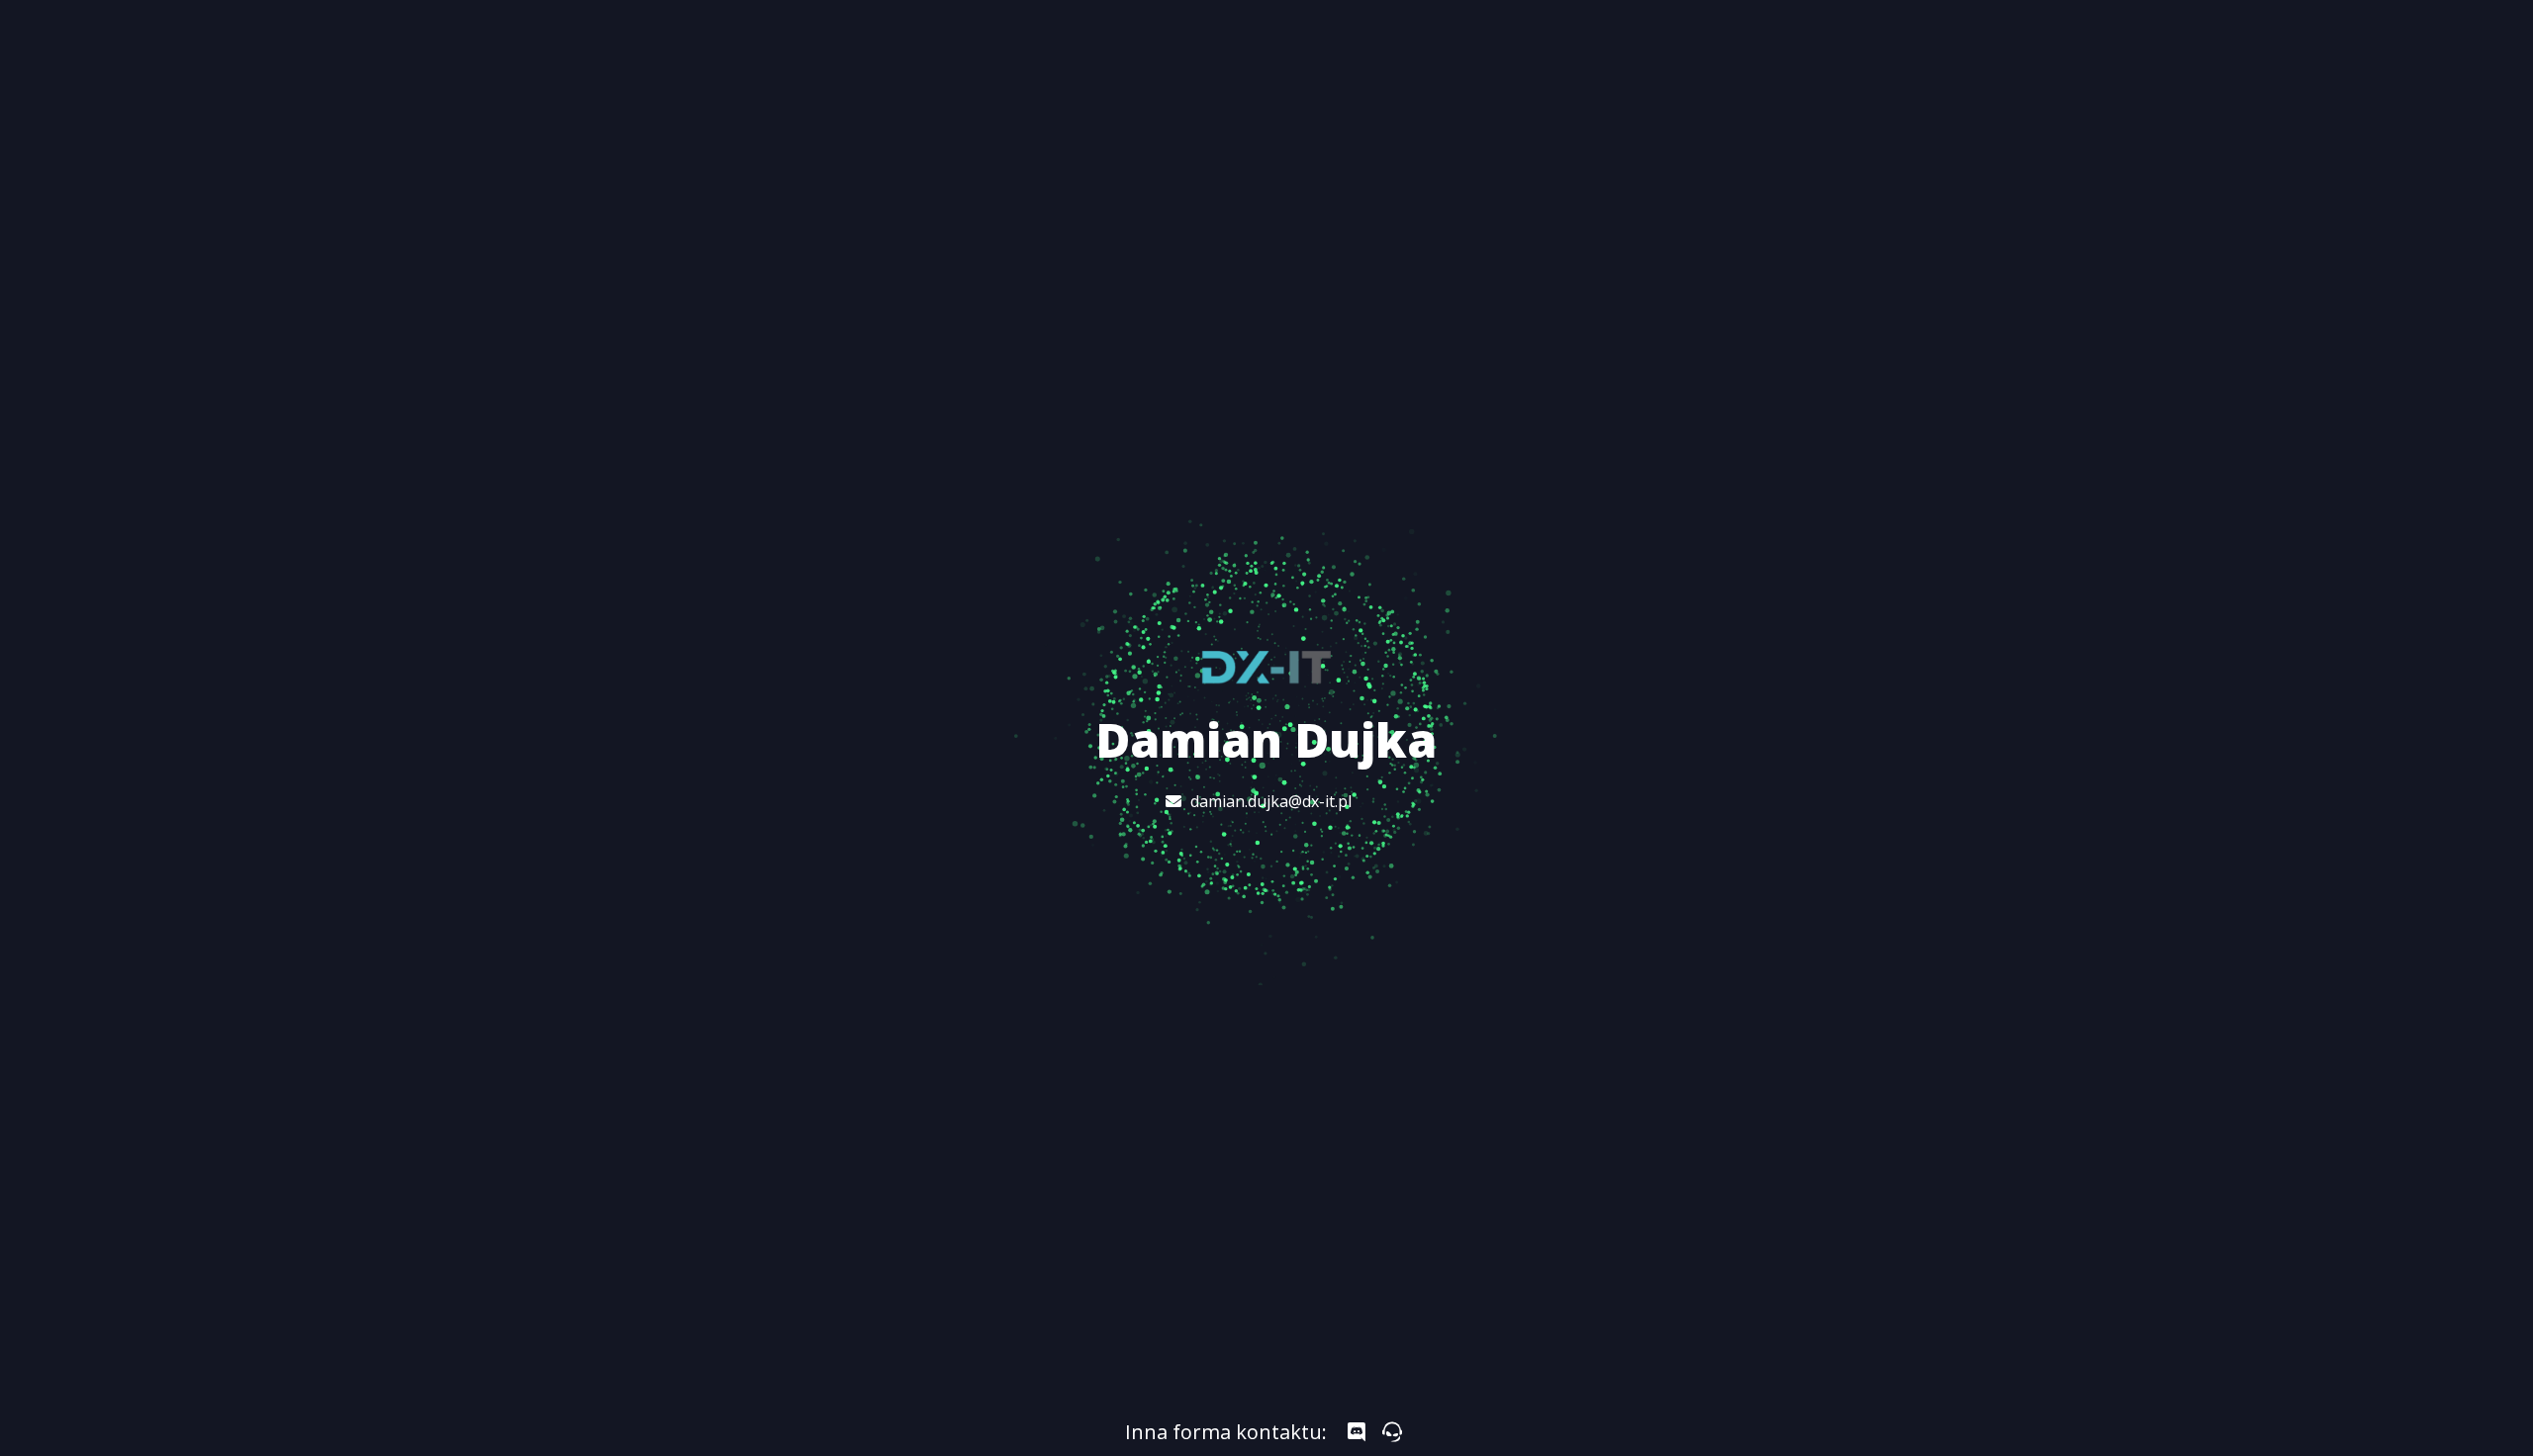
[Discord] (1357, 1432)
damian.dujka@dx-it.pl (1271, 801)
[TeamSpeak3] (1392, 1432)
